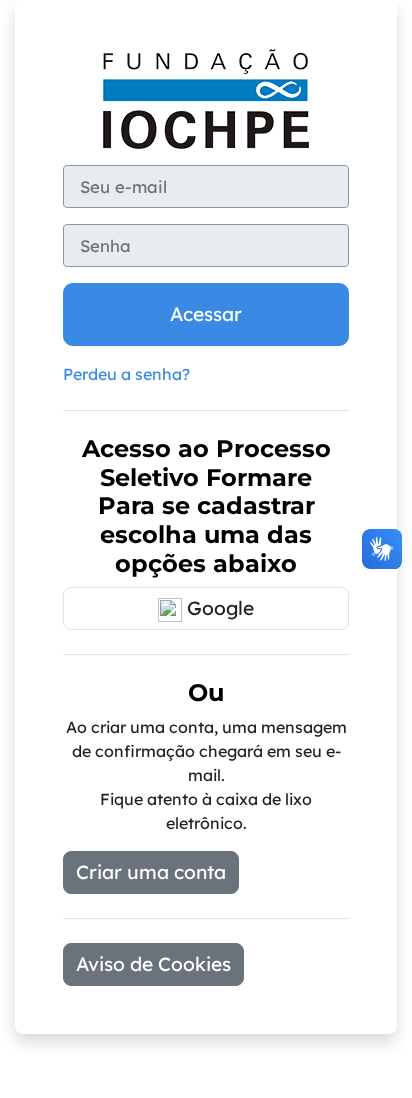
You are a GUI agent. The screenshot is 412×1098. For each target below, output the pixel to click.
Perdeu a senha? (126, 374)
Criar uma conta (151, 872)
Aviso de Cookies (153, 964)
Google (218, 608)
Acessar (206, 314)
